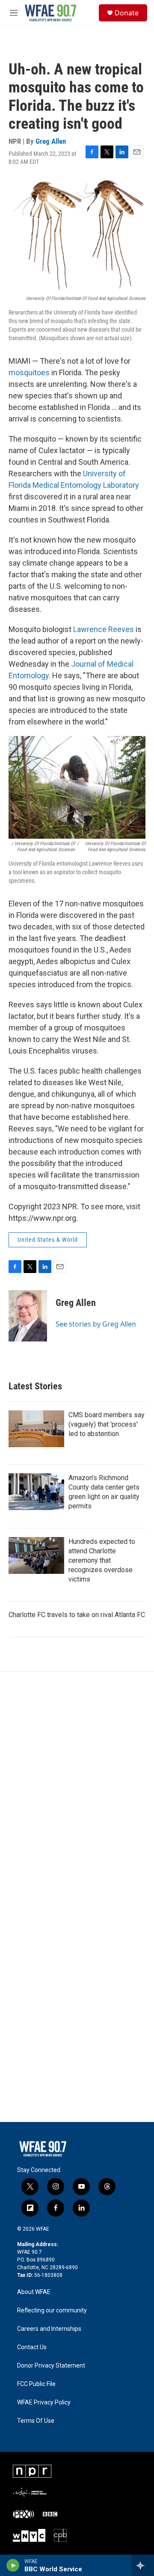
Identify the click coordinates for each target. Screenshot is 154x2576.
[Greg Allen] (28, 1316)
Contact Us (32, 2347)
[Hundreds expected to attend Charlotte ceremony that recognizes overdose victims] (36, 1555)
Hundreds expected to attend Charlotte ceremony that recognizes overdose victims (102, 1560)
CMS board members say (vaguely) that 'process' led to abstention (107, 1424)
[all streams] (143, 2565)
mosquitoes (29, 372)
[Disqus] (77, 1787)
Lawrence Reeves (104, 629)
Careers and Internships (49, 2329)
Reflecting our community (52, 2310)
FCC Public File (36, 2384)
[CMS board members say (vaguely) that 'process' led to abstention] (36, 1429)
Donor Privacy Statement (51, 2366)
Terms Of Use (36, 2421)
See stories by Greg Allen (96, 1324)
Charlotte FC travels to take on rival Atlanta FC (77, 1615)
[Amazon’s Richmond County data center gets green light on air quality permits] (36, 1492)
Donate (127, 13)
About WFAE (34, 2292)
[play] (13, 2565)
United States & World (48, 1240)
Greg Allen (51, 141)
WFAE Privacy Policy (44, 2402)
